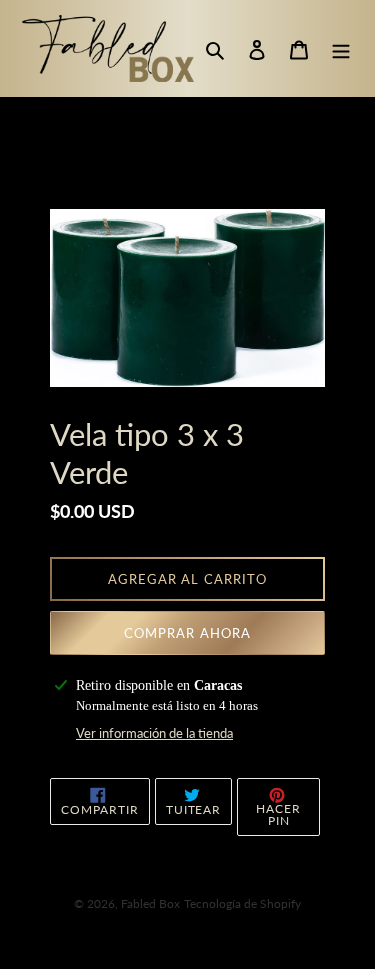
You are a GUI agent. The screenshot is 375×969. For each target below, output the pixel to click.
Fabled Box (150, 903)
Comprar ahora (187, 633)
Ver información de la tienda (154, 733)
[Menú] (341, 48)
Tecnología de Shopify (242, 903)
